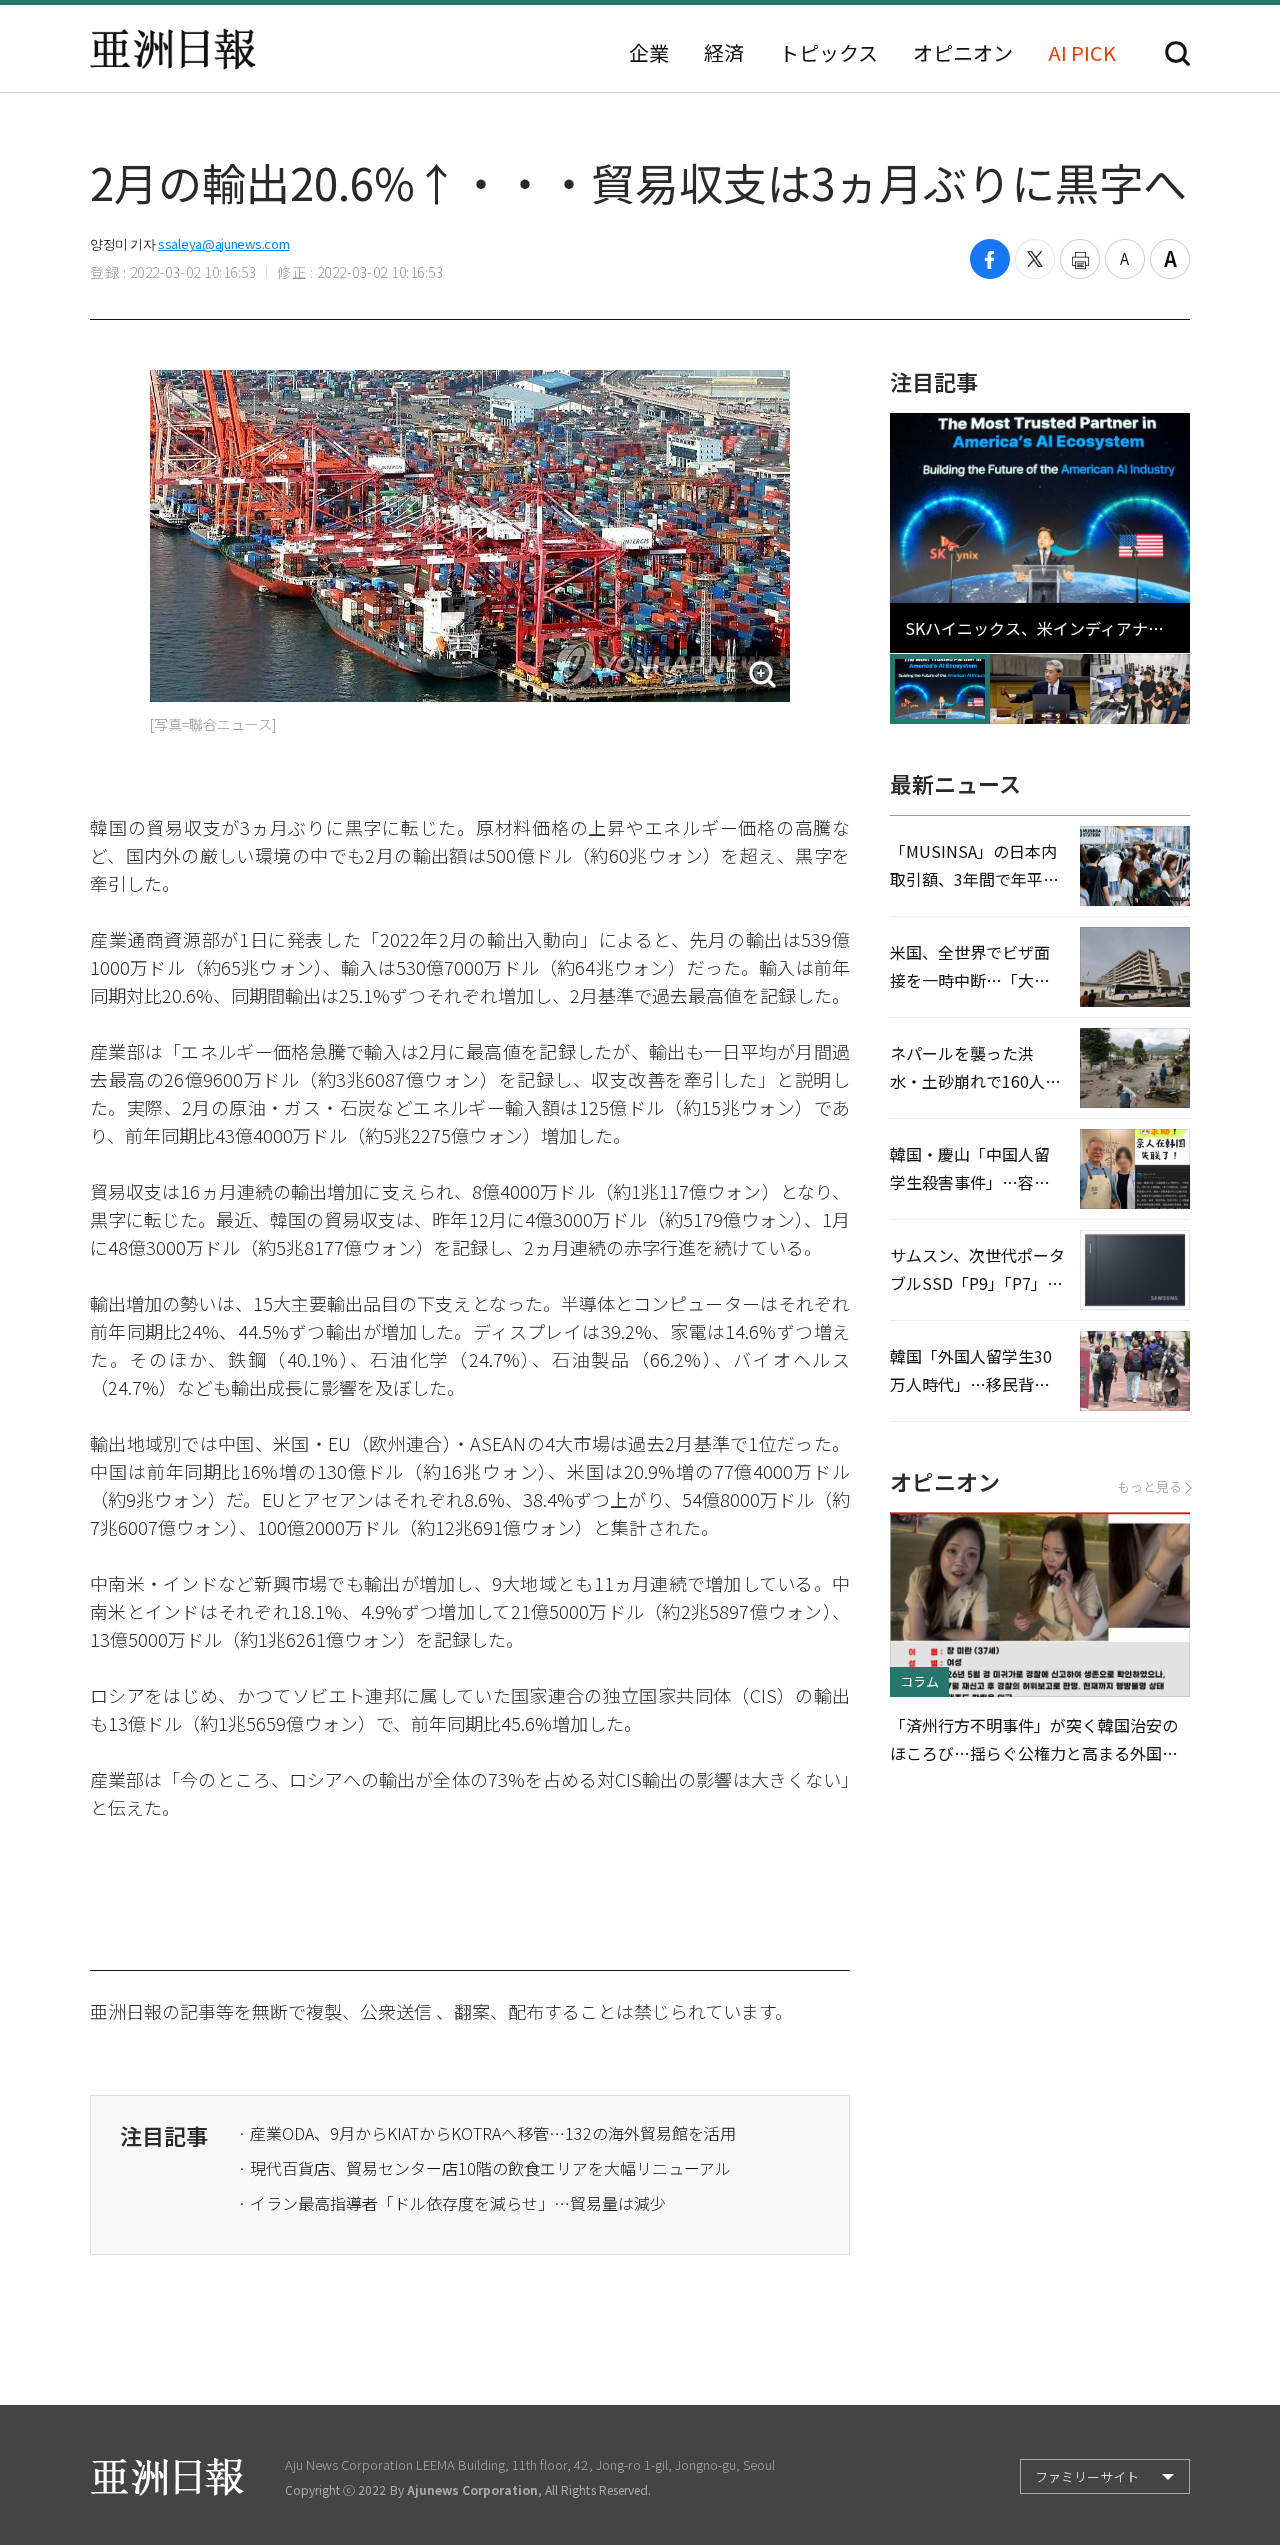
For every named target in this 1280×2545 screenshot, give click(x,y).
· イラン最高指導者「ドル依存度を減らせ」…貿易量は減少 (452, 2203)
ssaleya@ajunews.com (223, 243)
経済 (724, 53)
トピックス (828, 53)
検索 (1177, 53)
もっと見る (1149, 1486)
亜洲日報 (173, 49)
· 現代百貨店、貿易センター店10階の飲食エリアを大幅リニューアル (484, 2168)
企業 (649, 53)
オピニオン (963, 53)
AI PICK (1082, 53)
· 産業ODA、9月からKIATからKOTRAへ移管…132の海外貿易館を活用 (487, 2133)
